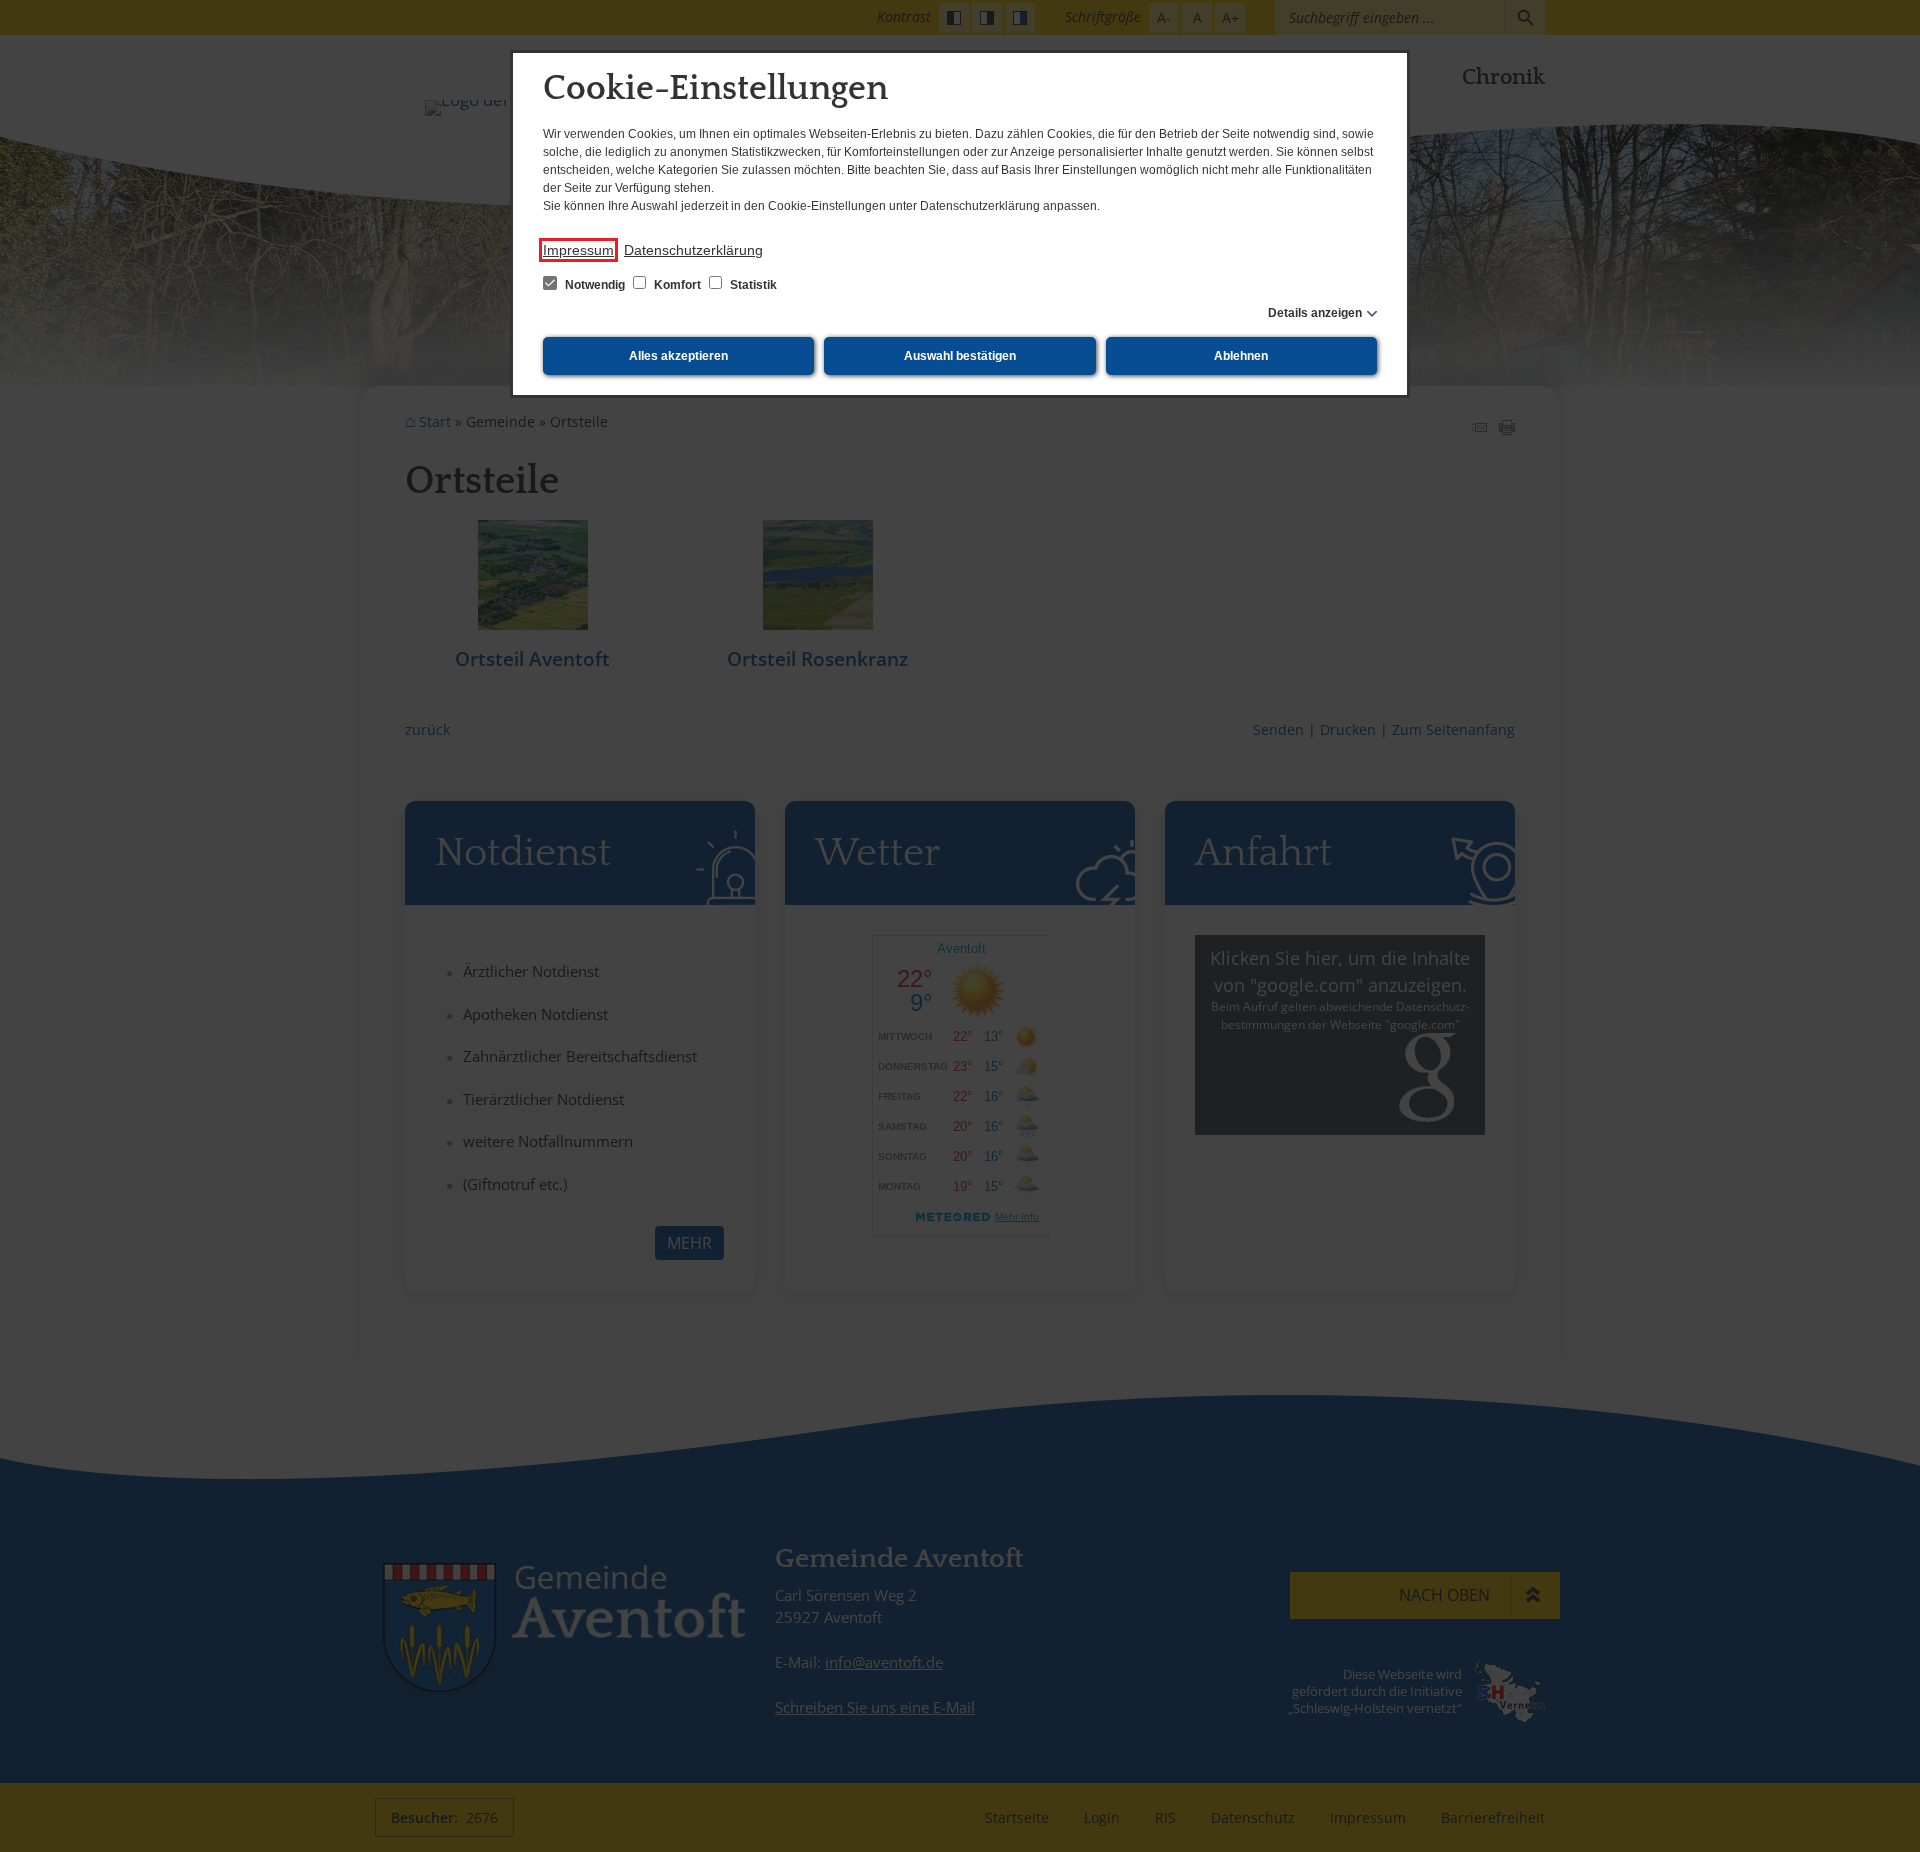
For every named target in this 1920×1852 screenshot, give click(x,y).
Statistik (752, 285)
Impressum (578, 250)
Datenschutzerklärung (693, 250)
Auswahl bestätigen (960, 356)
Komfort (677, 285)
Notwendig (595, 285)
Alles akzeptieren (678, 356)
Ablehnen (1241, 356)
